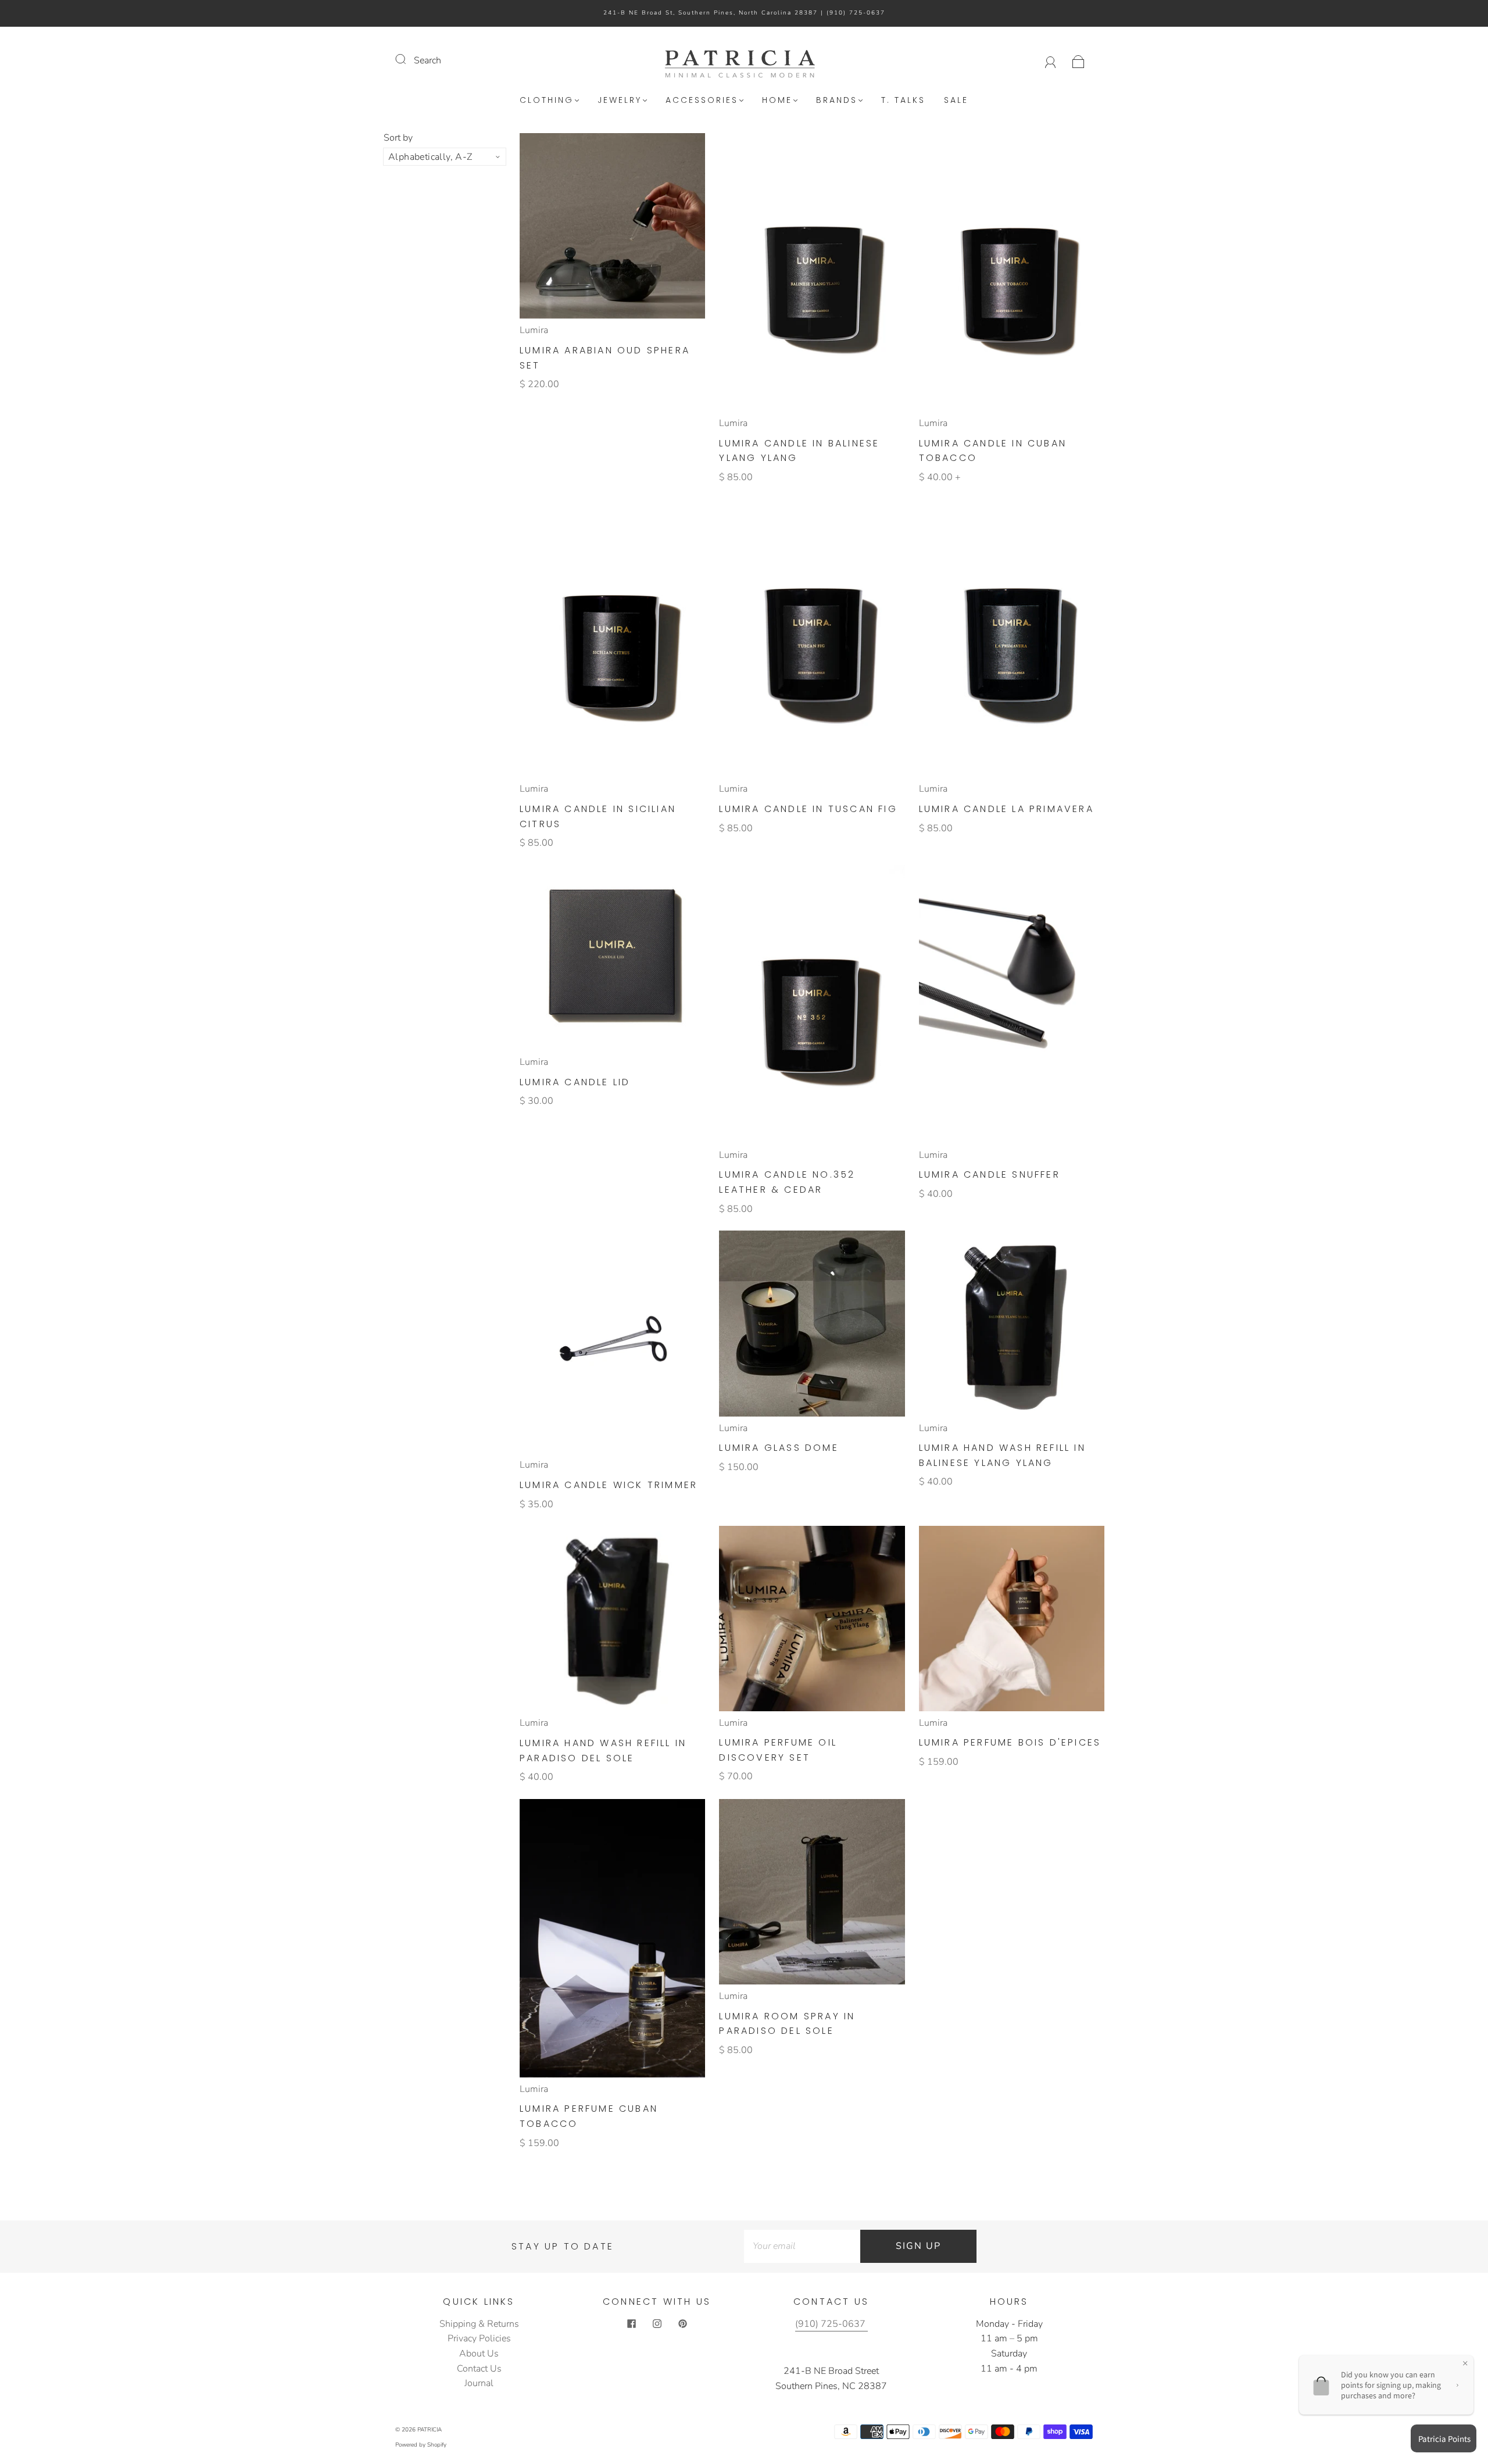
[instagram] (657, 2324)
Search (428, 60)
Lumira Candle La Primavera (1006, 809)
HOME (777, 101)
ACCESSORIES (702, 101)
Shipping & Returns (479, 2324)
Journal (479, 2383)
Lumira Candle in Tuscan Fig (808, 809)
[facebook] (631, 2324)
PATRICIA (430, 2430)
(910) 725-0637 (856, 13)
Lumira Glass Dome (779, 1448)
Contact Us (479, 2369)
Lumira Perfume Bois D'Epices (1010, 1742)
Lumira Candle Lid (575, 1082)
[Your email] (802, 2247)
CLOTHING (547, 101)
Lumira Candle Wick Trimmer (609, 1485)
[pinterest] (682, 2324)
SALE (956, 101)
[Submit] (408, 59)
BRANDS (837, 101)
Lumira (534, 330)
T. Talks (903, 101)
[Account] (1051, 60)
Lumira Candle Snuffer (990, 1174)
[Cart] (1079, 60)
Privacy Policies (479, 2338)
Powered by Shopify (421, 2445)
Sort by (398, 138)
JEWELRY (620, 101)
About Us (479, 2354)
